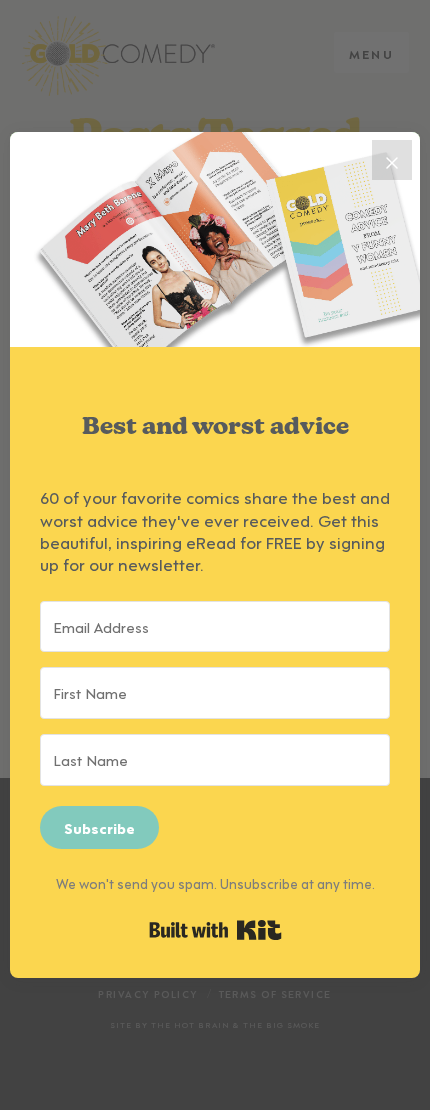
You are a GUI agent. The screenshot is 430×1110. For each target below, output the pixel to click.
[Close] (392, 160)
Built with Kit (215, 930)
